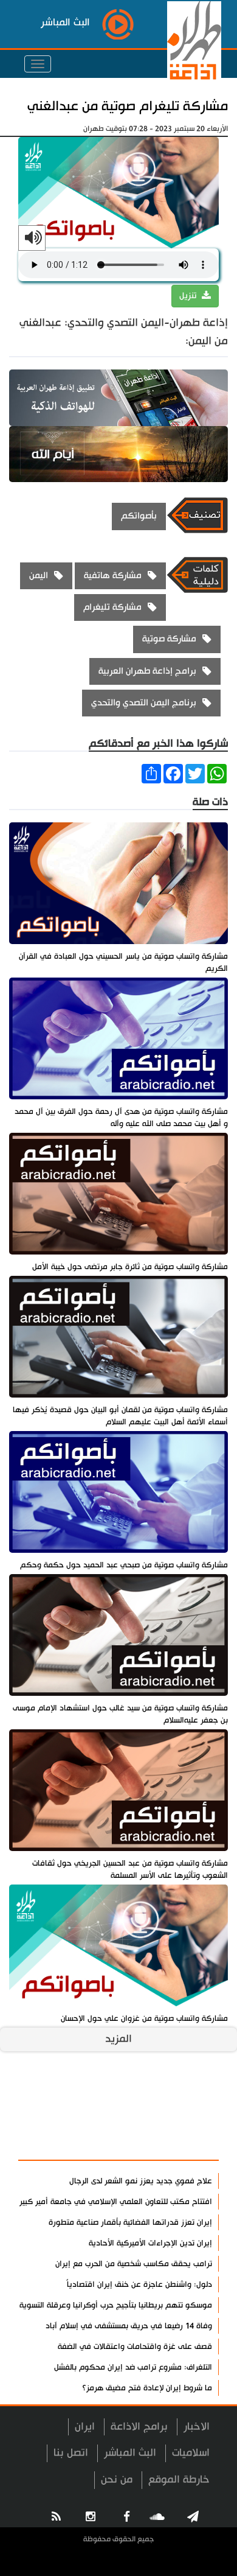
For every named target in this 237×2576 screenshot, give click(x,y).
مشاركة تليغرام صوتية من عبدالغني (128, 106)
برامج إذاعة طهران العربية (147, 671)
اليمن (39, 576)
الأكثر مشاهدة (177, 2144)
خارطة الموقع (179, 2480)
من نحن (117, 2480)
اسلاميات (191, 2453)
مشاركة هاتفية (113, 576)
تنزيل (189, 296)
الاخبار (197, 2427)
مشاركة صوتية (169, 639)
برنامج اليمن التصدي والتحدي (144, 703)
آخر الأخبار (188, 2115)
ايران (85, 2427)
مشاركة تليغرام (112, 607)
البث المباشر (130, 2453)
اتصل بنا (71, 2453)
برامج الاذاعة (139, 2427)
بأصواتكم (139, 516)
